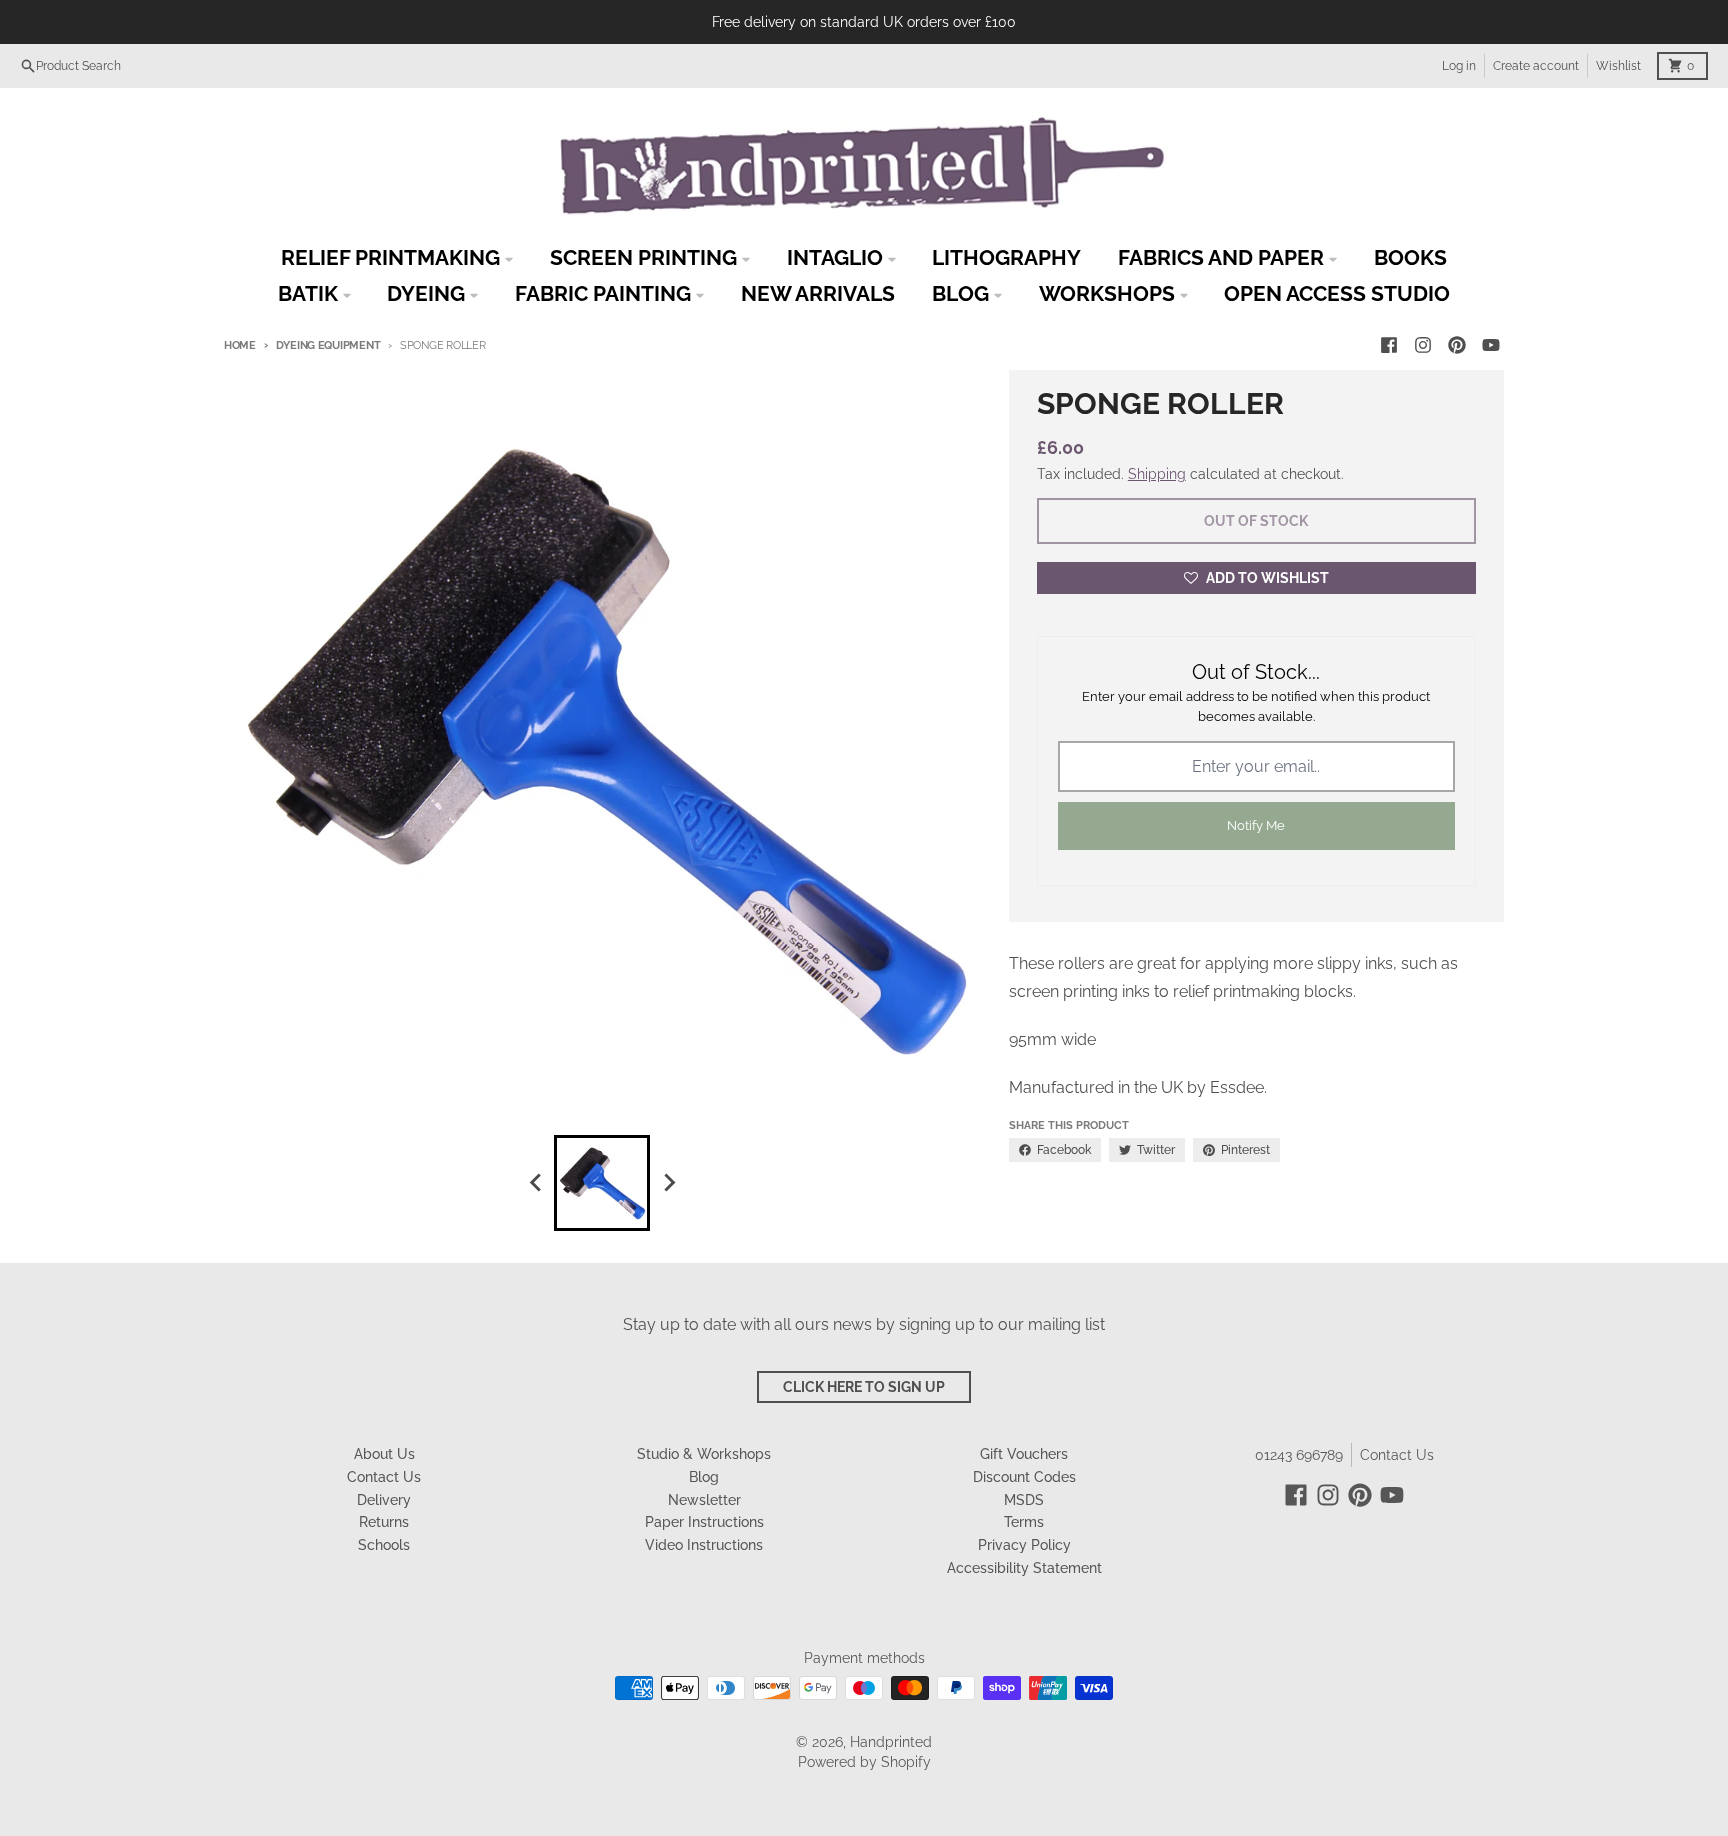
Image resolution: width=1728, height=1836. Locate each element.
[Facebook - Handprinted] (1389, 345)
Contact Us (1397, 1455)
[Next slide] (668, 1183)
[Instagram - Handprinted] (1423, 345)
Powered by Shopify (864, 1762)
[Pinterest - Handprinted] (1457, 345)
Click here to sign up (864, 1387)
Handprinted (891, 1742)
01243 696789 (1299, 1455)
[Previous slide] (536, 1183)
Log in (1459, 66)
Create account (1536, 66)
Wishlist (1618, 66)
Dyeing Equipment (328, 345)
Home (240, 345)
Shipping (1157, 474)
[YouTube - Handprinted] (1491, 345)
